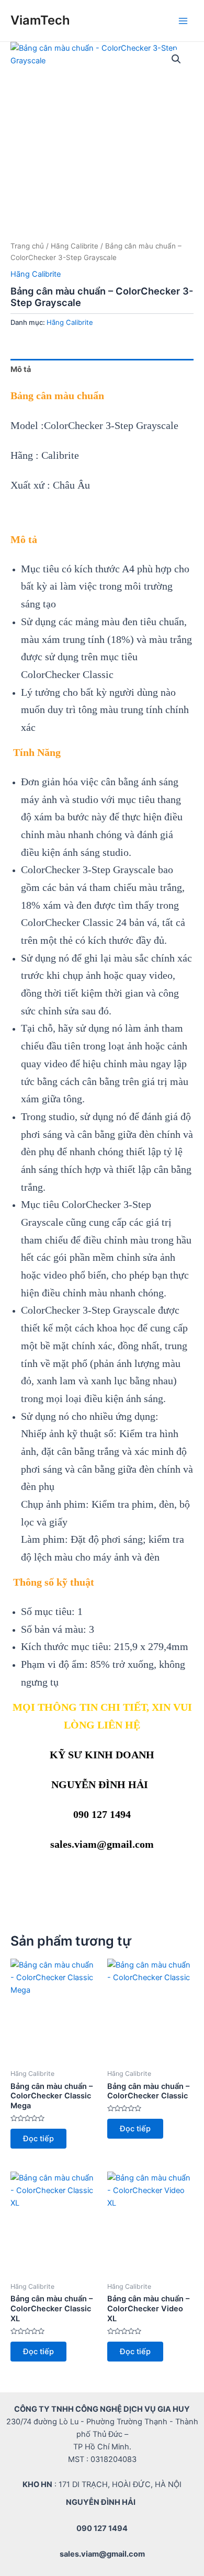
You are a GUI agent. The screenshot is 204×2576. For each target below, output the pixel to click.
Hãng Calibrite (75, 246)
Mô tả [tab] (21, 369)
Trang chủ (27, 246)
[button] (176, 59)
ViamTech (40, 20)
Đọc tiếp (38, 2139)
